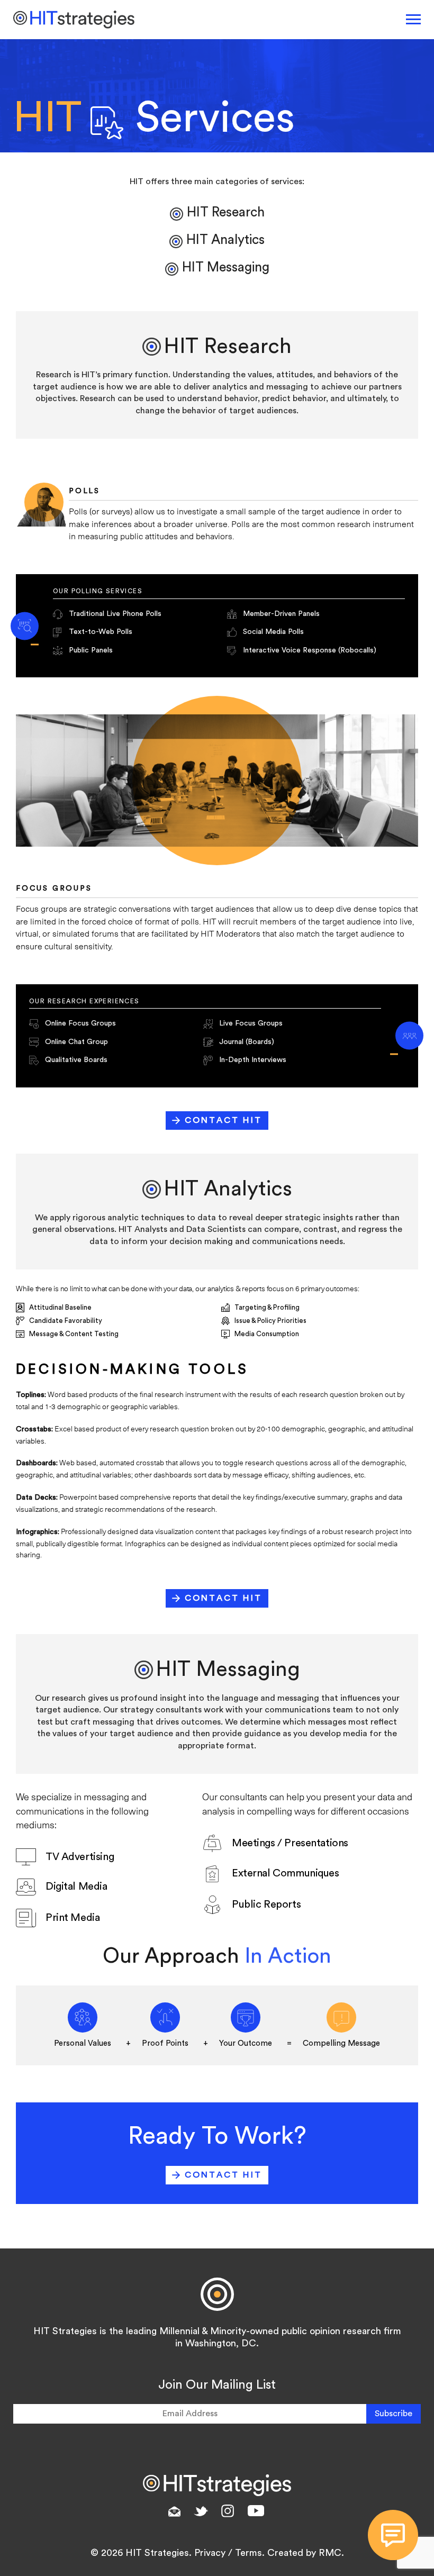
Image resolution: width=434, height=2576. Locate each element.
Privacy (210, 2553)
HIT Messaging (226, 267)
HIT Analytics (225, 240)
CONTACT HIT (223, 1120)
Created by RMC (304, 2553)
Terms (248, 2553)
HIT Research (226, 212)
